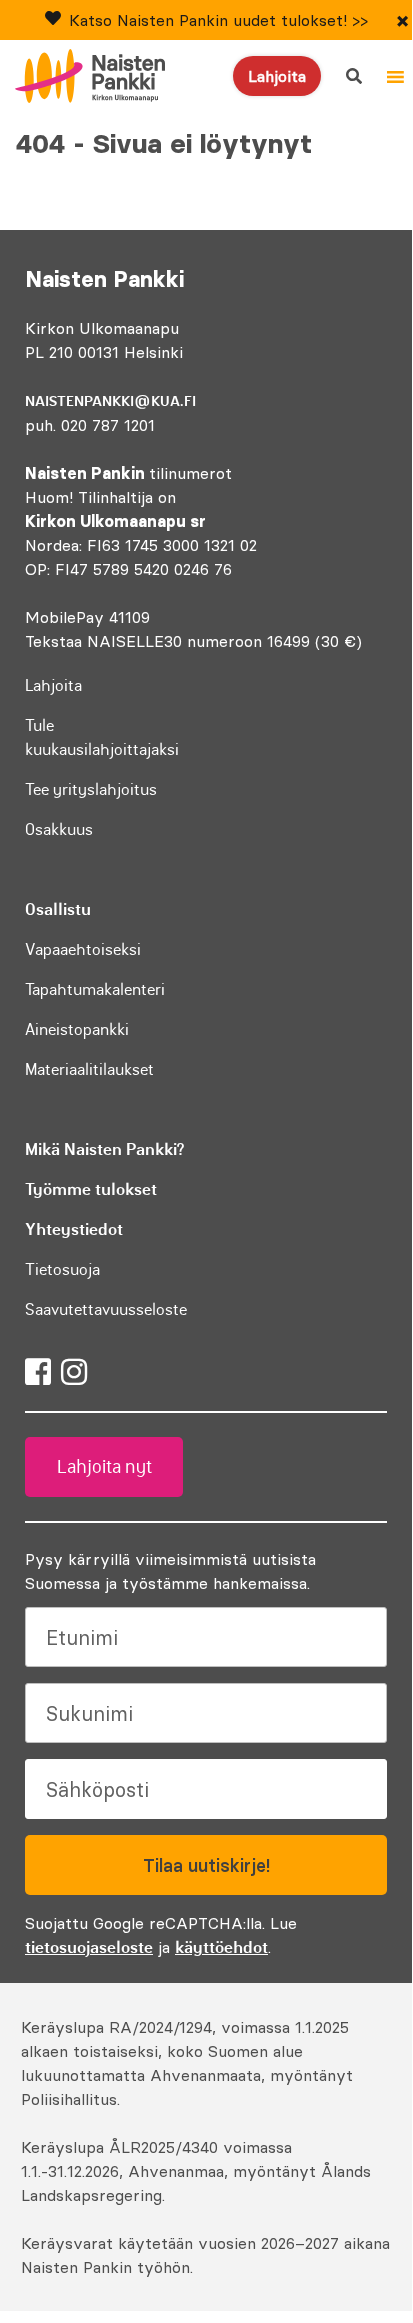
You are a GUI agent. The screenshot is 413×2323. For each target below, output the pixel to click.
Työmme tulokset (91, 1189)
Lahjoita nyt (104, 1467)
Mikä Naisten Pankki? (104, 1149)
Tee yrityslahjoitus (91, 789)
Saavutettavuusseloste (106, 1309)
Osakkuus (59, 829)
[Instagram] (74, 1372)
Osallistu (58, 909)
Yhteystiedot (74, 1229)
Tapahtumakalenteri (95, 989)
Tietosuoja (62, 1269)
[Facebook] (38, 1372)
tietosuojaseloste (89, 1947)
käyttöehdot (221, 1947)
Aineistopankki (77, 1029)
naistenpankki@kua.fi (110, 401)
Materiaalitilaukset (89, 1069)
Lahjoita (277, 76)
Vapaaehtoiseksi (83, 949)
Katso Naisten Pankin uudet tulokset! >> (218, 20)
